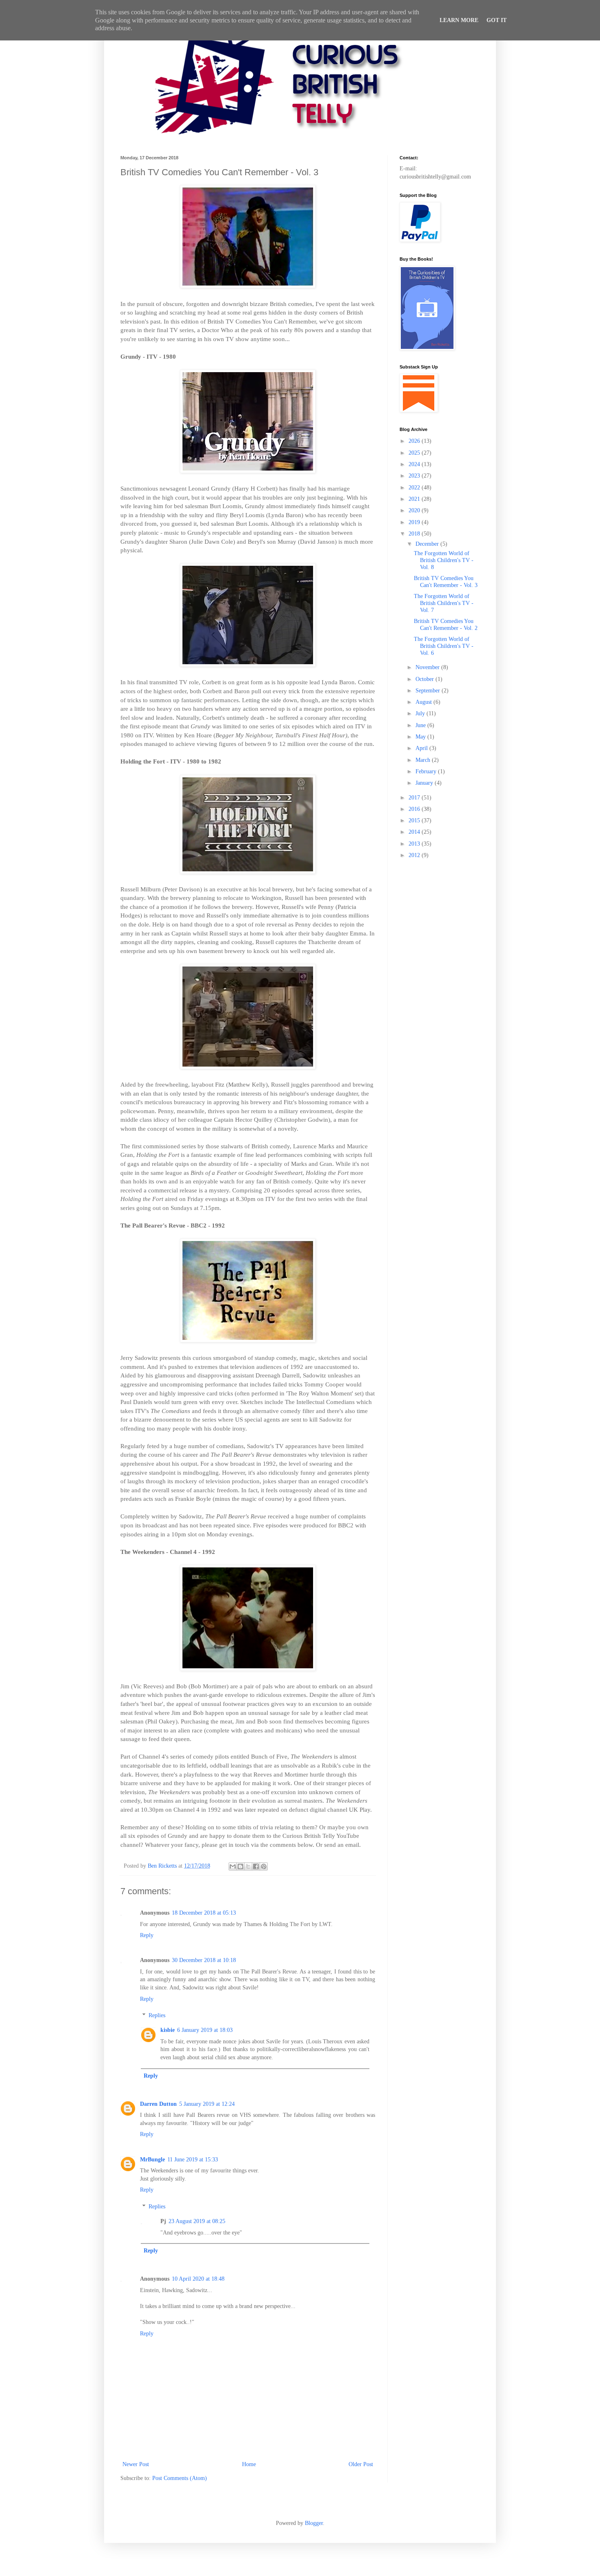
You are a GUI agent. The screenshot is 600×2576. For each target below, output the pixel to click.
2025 (415, 453)
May (421, 737)
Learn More (459, 20)
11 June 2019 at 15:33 (193, 2160)
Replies (157, 2016)
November (428, 667)
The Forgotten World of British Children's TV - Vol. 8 (444, 560)
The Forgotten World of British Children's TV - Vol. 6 (444, 646)
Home (249, 2464)
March (424, 760)
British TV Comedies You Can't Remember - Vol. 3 (446, 582)
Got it (497, 20)
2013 (415, 844)
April (422, 748)
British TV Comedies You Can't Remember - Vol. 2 (446, 625)
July (421, 713)
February (427, 771)
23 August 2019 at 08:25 (197, 2221)
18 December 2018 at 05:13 (204, 1913)
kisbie (168, 2030)
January (425, 783)
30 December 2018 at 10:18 (204, 1960)
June (421, 725)
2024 (415, 464)
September (429, 691)
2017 (415, 798)
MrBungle (152, 2160)
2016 (415, 809)
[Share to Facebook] (256, 1866)
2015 (415, 820)
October (426, 679)
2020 (415, 510)
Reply (147, 1935)
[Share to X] (248, 1866)
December (428, 544)
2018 (415, 534)
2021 (415, 499)
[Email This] (233, 1866)
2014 (415, 832)
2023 (415, 476)
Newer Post (136, 2464)
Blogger (314, 2523)
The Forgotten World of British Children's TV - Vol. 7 (444, 603)
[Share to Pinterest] (264, 1866)
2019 (415, 522)
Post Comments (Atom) (180, 2478)
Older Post (361, 2464)
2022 (415, 488)
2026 (415, 441)
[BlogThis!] (240, 1866)
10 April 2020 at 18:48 (198, 2279)
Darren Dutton (158, 2104)
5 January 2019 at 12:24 (207, 2104)
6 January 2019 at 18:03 (205, 2030)
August (424, 702)
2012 (415, 855)
